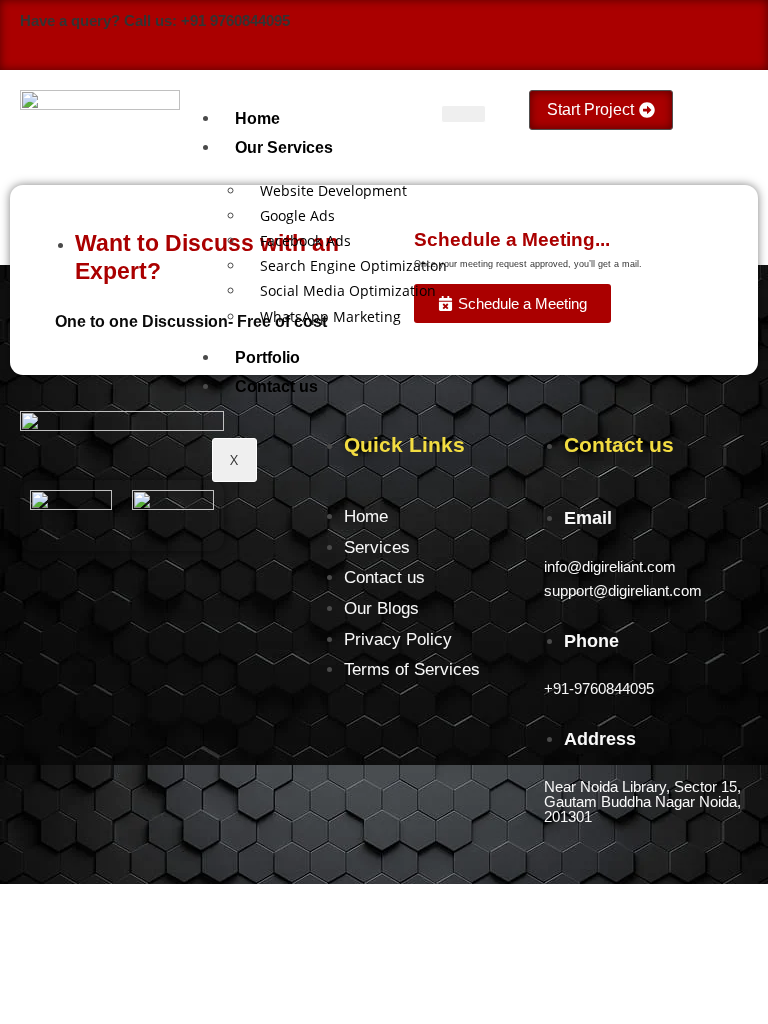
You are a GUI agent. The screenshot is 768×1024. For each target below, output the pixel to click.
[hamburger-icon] (463, 114)
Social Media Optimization (348, 290)
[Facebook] (596, 37)
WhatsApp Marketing (330, 316)
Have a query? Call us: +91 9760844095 (155, 20)
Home (257, 118)
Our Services (284, 147)
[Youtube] (684, 37)
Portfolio (267, 357)
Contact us (276, 386)
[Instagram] (640, 37)
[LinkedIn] (728, 37)
